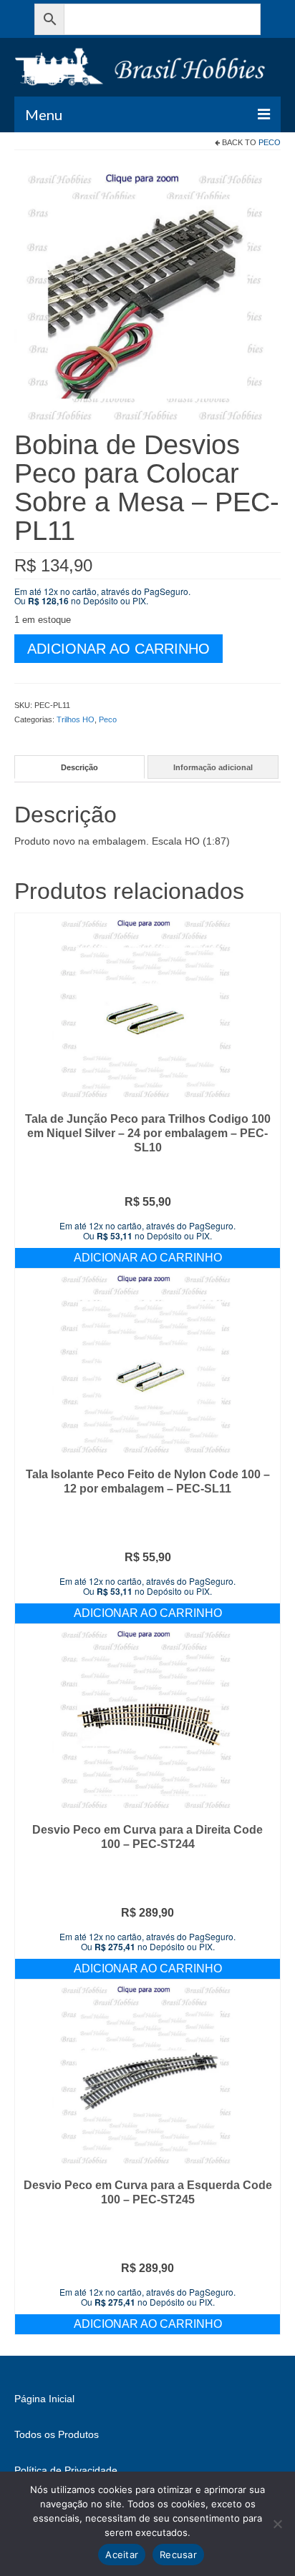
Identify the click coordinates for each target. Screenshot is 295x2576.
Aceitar (122, 2555)
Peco (270, 142)
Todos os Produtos (57, 2434)
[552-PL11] (147, 296)
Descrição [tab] (79, 767)
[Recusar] (277, 2524)
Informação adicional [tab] (213, 767)
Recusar (178, 2555)
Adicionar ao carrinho (119, 649)
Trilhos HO (76, 719)
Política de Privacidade (66, 2470)
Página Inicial (44, 2399)
